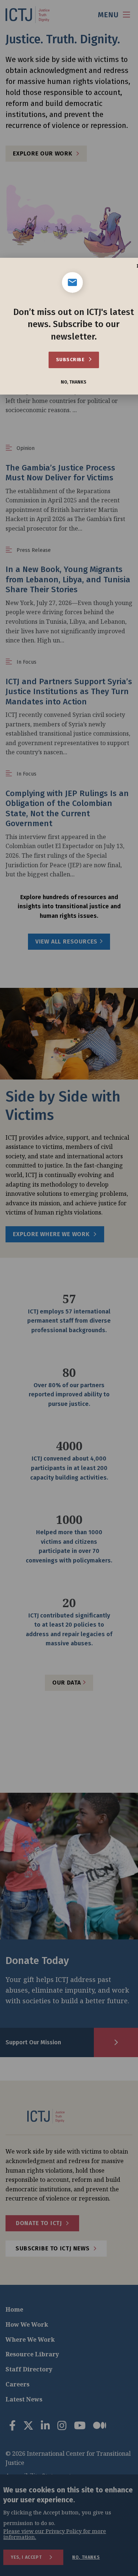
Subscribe (71, 360)
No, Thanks (74, 382)
